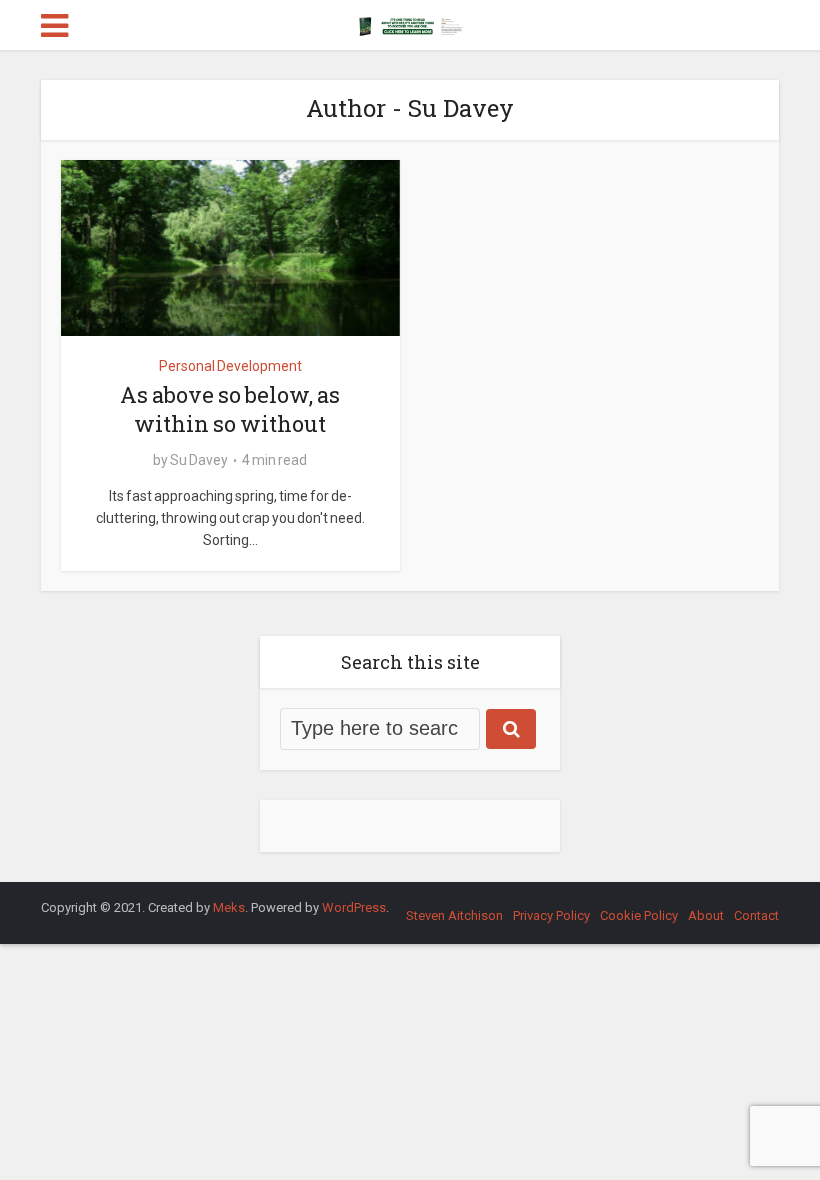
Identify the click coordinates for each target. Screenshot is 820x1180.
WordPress (354, 907)
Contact (756, 915)
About (706, 915)
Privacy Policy (551, 915)
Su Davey (199, 460)
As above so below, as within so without (230, 409)
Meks (229, 907)
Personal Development (230, 366)
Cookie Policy (639, 915)
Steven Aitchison (454, 915)
